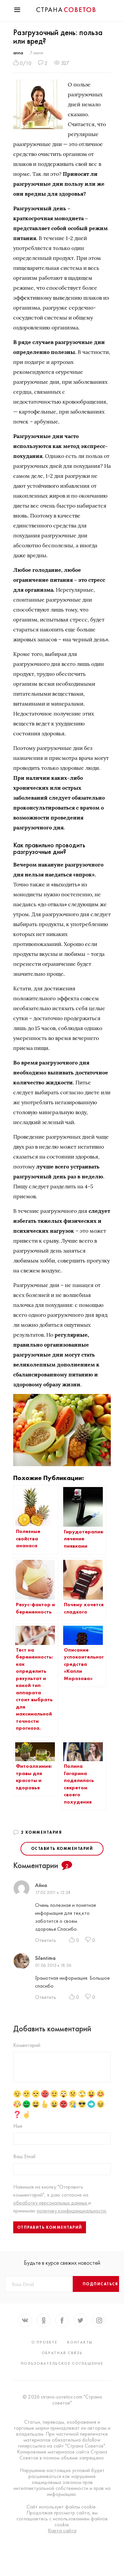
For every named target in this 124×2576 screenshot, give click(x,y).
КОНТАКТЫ (80, 2342)
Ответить (46, 1940)
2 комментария (42, 1832)
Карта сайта (62, 2531)
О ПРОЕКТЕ (44, 2342)
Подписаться (101, 2284)
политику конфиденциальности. (72, 2211)
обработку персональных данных (51, 2203)
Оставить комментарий (62, 1849)
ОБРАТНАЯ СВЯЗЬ (62, 2353)
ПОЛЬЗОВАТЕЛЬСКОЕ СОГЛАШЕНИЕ (62, 2363)
